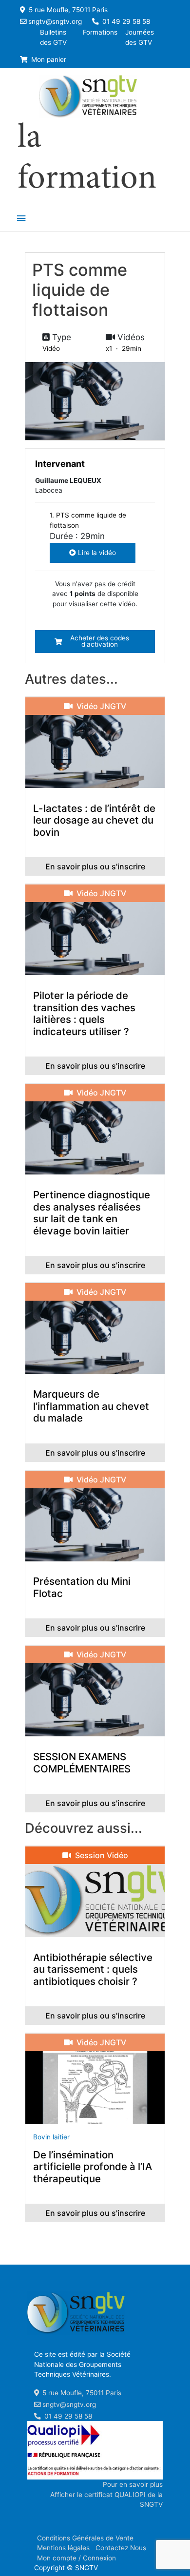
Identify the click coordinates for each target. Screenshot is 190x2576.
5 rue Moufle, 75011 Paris (67, 10)
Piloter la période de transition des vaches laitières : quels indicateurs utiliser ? (84, 1013)
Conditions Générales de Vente (85, 2538)
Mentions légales (63, 2548)
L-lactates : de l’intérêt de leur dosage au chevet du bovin (94, 820)
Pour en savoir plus (133, 2484)
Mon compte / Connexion (76, 2558)
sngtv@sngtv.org (55, 21)
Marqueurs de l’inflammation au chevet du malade (91, 1406)
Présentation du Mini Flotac (82, 1587)
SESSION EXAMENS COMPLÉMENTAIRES (82, 1763)
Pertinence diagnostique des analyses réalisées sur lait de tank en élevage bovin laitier (92, 1213)
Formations (100, 32)
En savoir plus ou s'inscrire (95, 866)
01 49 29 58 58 (125, 21)
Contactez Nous (121, 2548)
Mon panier (48, 59)
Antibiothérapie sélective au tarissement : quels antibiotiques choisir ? (93, 1969)
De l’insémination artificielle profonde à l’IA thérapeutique (93, 2167)
